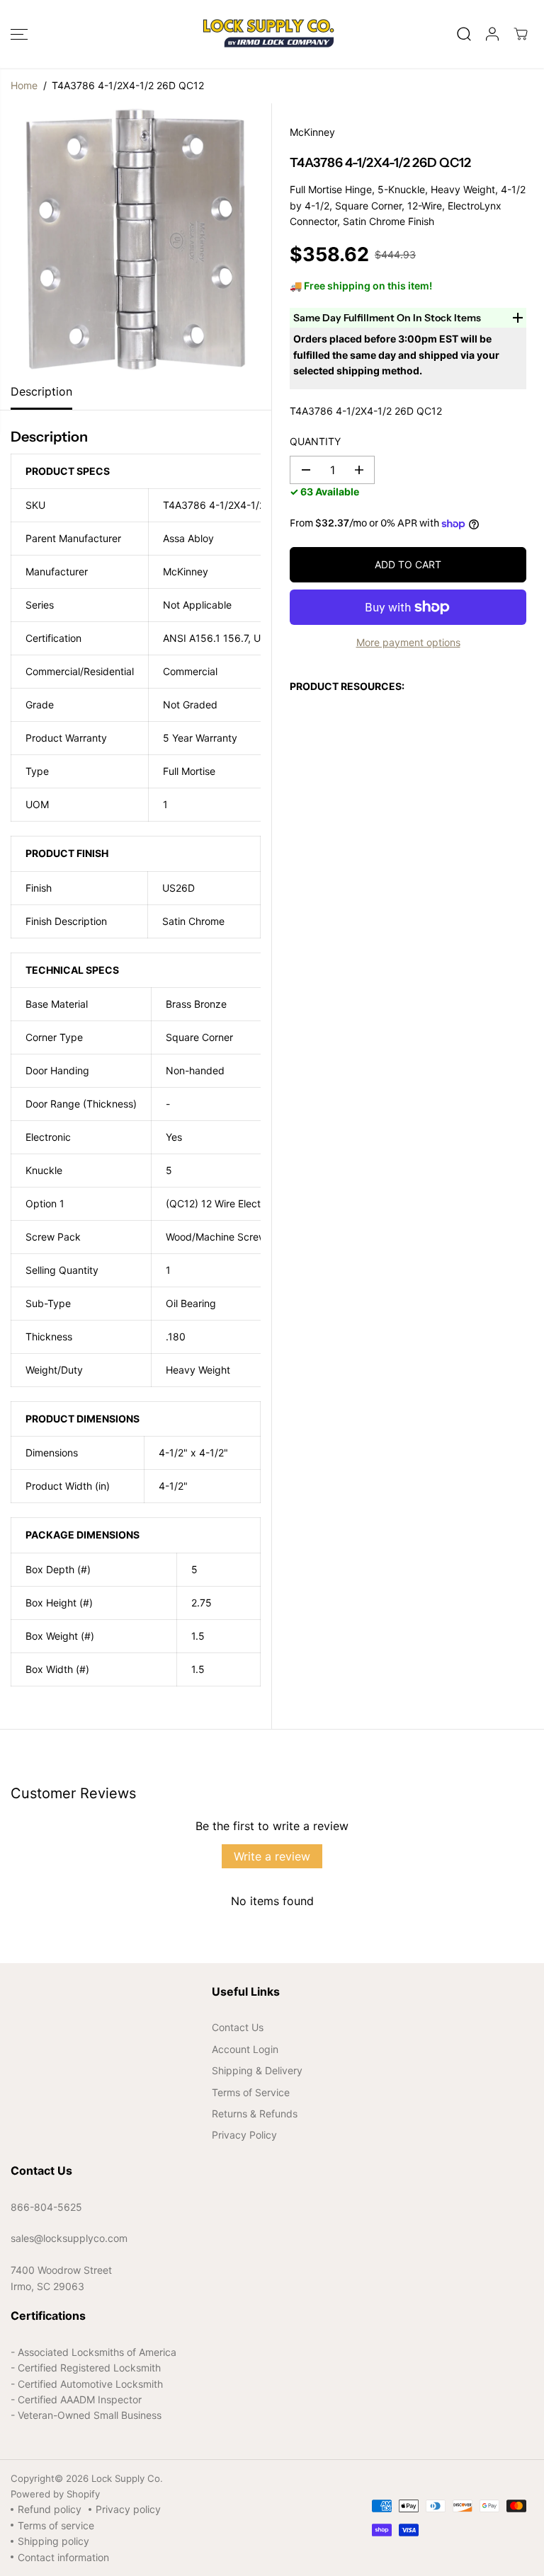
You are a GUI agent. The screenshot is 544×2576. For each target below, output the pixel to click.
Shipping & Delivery (257, 2070)
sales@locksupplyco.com (69, 2238)
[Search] (464, 34)
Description (41, 391)
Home (24, 85)
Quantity (315, 441)
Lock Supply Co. (127, 2478)
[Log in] (492, 34)
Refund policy (50, 2509)
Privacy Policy (244, 2135)
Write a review (272, 1856)
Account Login (245, 2049)
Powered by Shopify (55, 2494)
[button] (19, 34)
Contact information (63, 2557)
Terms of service (56, 2525)
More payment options (408, 642)
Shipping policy (53, 2541)
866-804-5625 (46, 2207)
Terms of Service (251, 2092)
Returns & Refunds (255, 2114)
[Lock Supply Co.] (268, 34)
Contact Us (238, 2027)
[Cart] (521, 34)
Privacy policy (128, 2509)
